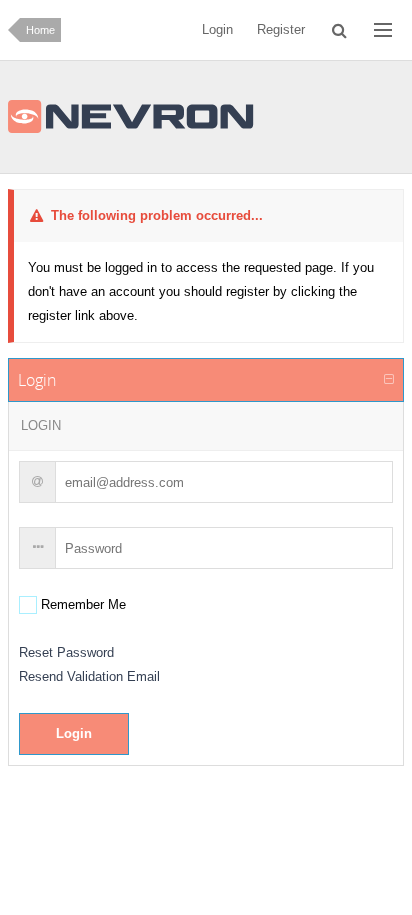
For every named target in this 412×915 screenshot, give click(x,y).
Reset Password (66, 652)
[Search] (339, 30)
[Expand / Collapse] (389, 380)
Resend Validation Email (89, 676)
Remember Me (81, 604)
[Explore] (383, 30)
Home (40, 30)
